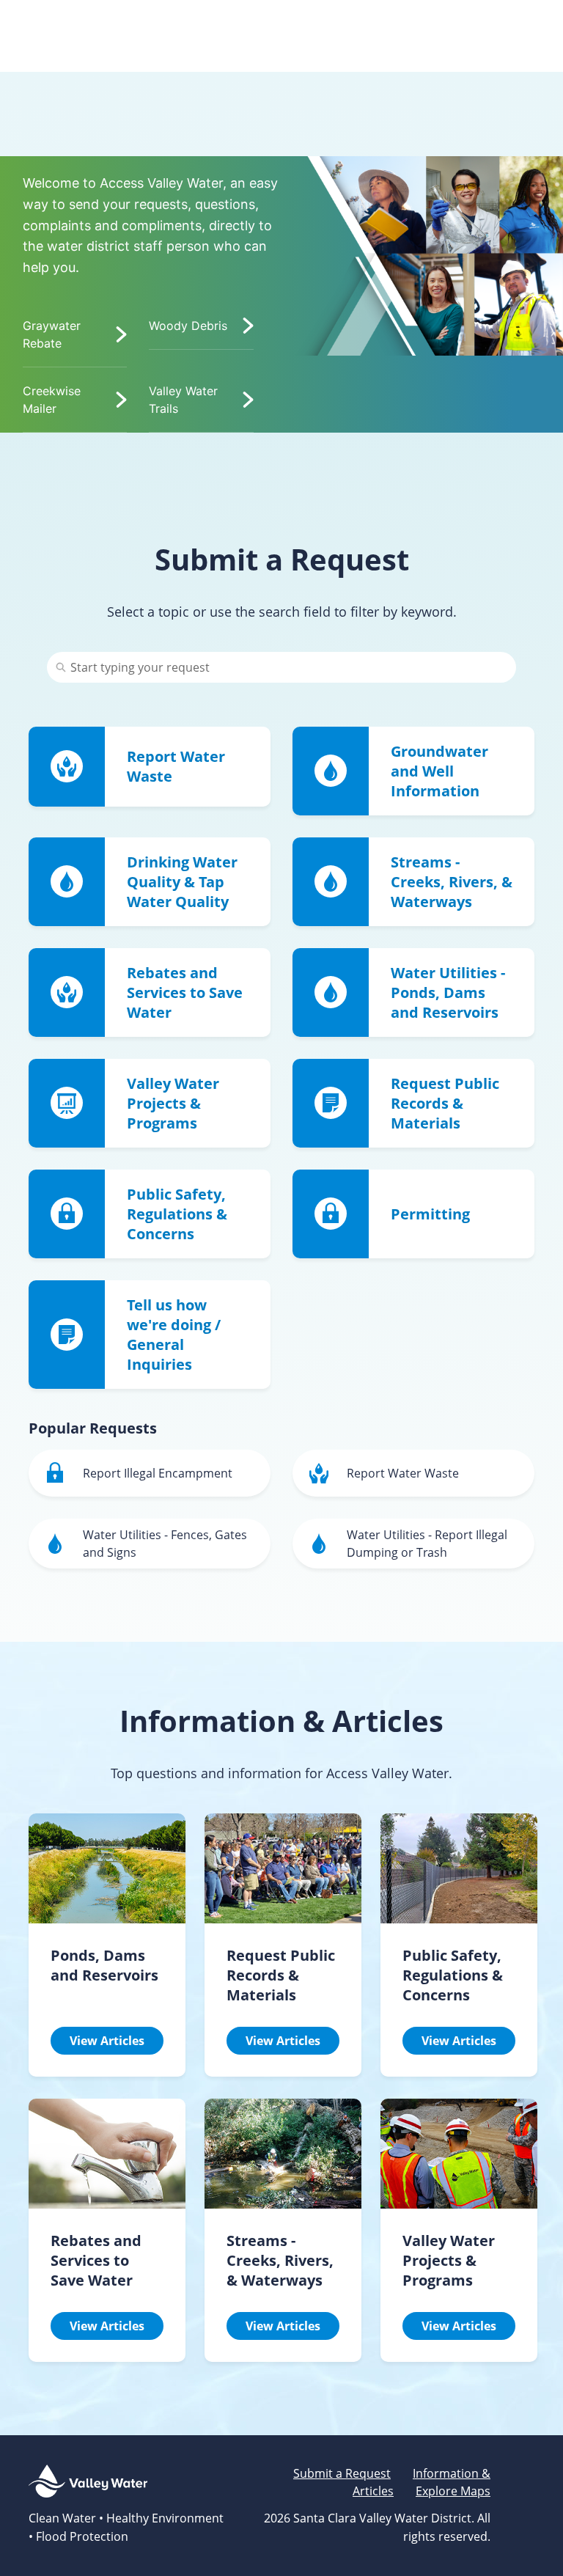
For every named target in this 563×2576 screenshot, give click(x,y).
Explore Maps (453, 2491)
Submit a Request (342, 2473)
